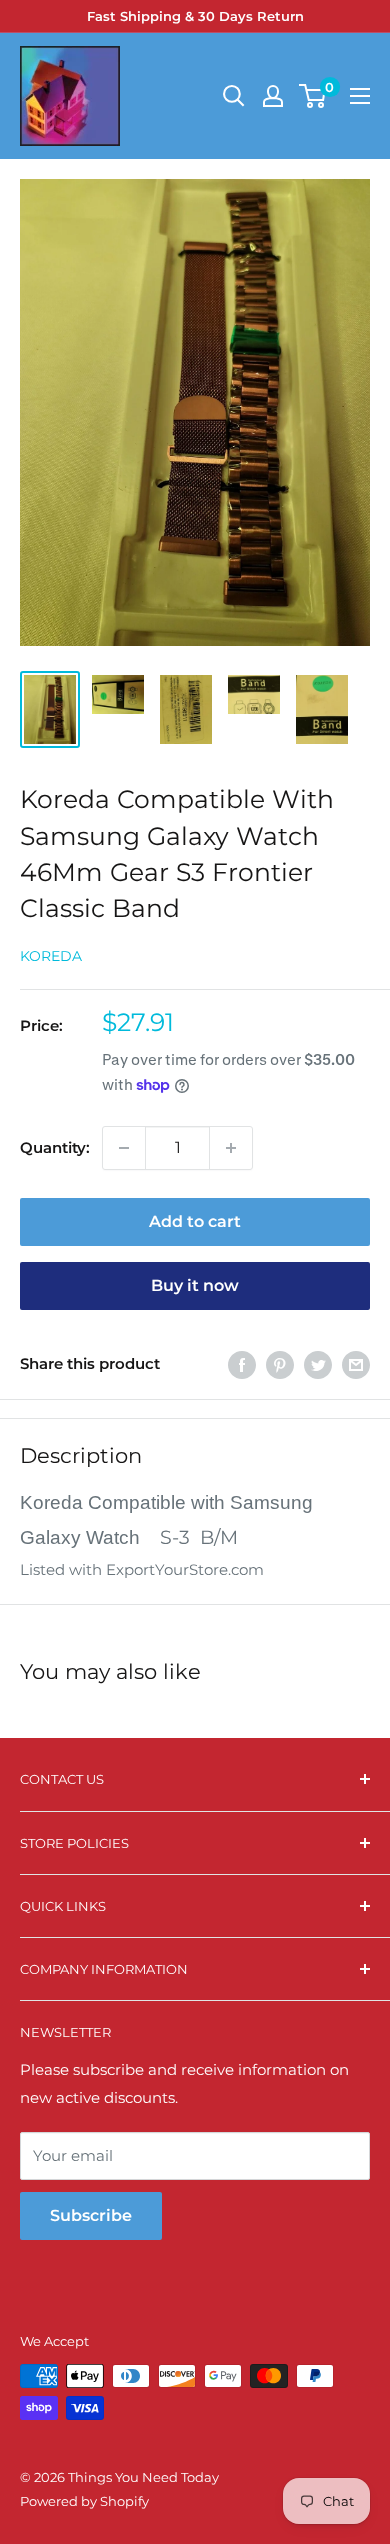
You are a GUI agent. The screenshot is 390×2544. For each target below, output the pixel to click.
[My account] (273, 96)
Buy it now (195, 1285)
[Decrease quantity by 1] (124, 1148)
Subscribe (91, 2215)
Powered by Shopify (84, 2501)
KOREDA (51, 956)
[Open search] (234, 96)
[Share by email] (356, 1364)
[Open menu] (360, 96)
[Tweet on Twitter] (318, 1364)
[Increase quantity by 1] (231, 1148)
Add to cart (195, 1221)
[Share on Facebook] (242, 1364)
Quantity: (55, 1147)
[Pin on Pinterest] (280, 1364)
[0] (313, 96)
